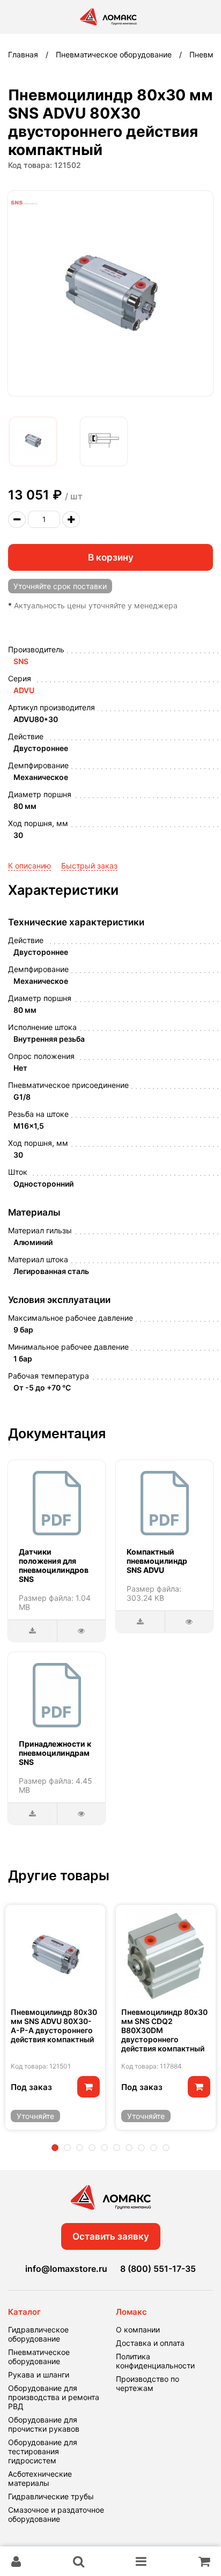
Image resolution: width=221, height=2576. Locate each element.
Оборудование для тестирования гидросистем (43, 2451)
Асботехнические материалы (40, 2478)
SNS (21, 661)
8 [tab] (141, 2148)
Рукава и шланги (39, 2375)
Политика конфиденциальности (155, 2361)
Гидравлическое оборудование (38, 2334)
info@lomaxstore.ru (66, 2269)
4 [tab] (92, 2148)
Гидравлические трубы (51, 2496)
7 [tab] (129, 2148)
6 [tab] (117, 2148)
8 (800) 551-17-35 (158, 2269)
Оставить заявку (111, 2236)
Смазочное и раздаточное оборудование (56, 2514)
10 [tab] (166, 2148)
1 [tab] (55, 2148)
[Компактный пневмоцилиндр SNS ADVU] (165, 1503)
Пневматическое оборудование (39, 2357)
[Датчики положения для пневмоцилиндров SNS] (57, 1503)
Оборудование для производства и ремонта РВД (54, 2397)
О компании (138, 2330)
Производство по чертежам (148, 2383)
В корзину (111, 557)
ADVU (24, 690)
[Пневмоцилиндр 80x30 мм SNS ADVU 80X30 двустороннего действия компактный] (33, 441)
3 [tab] (80, 2148)
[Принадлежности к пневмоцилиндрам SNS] (57, 1695)
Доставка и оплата (150, 2343)
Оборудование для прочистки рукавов (44, 2424)
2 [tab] (67, 2148)
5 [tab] (104, 2148)
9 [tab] (154, 2148)
